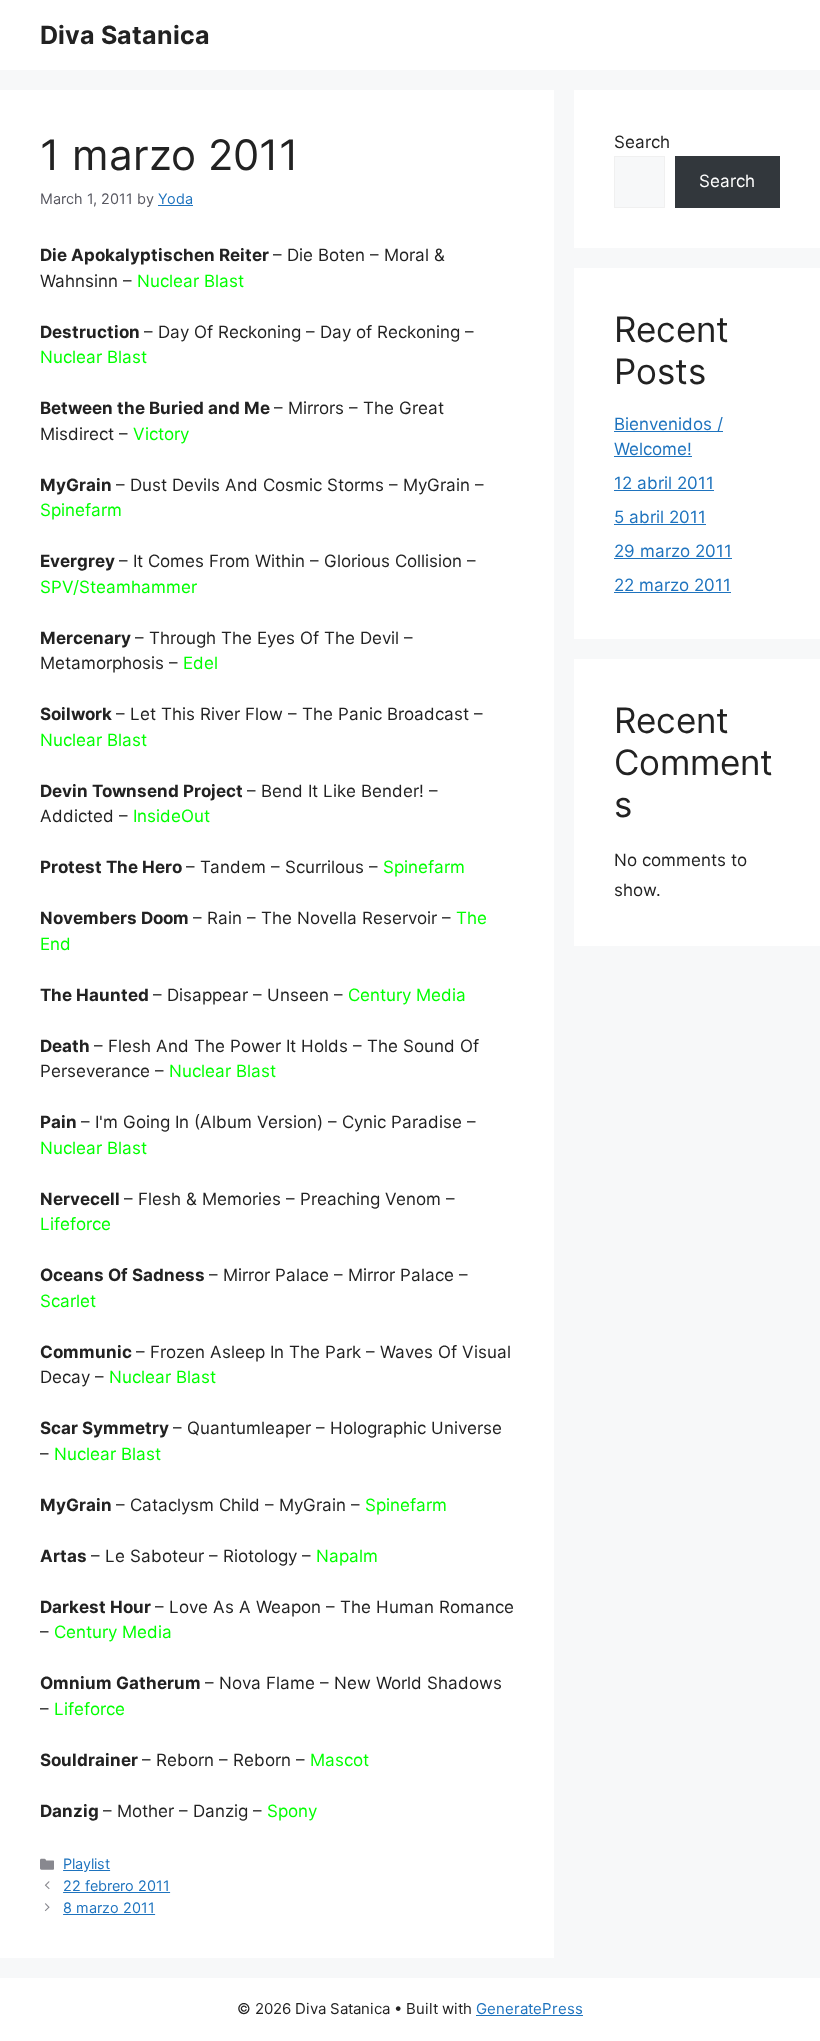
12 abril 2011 (664, 483)
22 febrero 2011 (116, 1885)
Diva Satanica (125, 35)
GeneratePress (529, 2008)
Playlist (86, 1863)
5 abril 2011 (660, 517)
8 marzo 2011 (109, 1907)
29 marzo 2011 (673, 551)
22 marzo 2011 (672, 585)
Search (642, 142)
